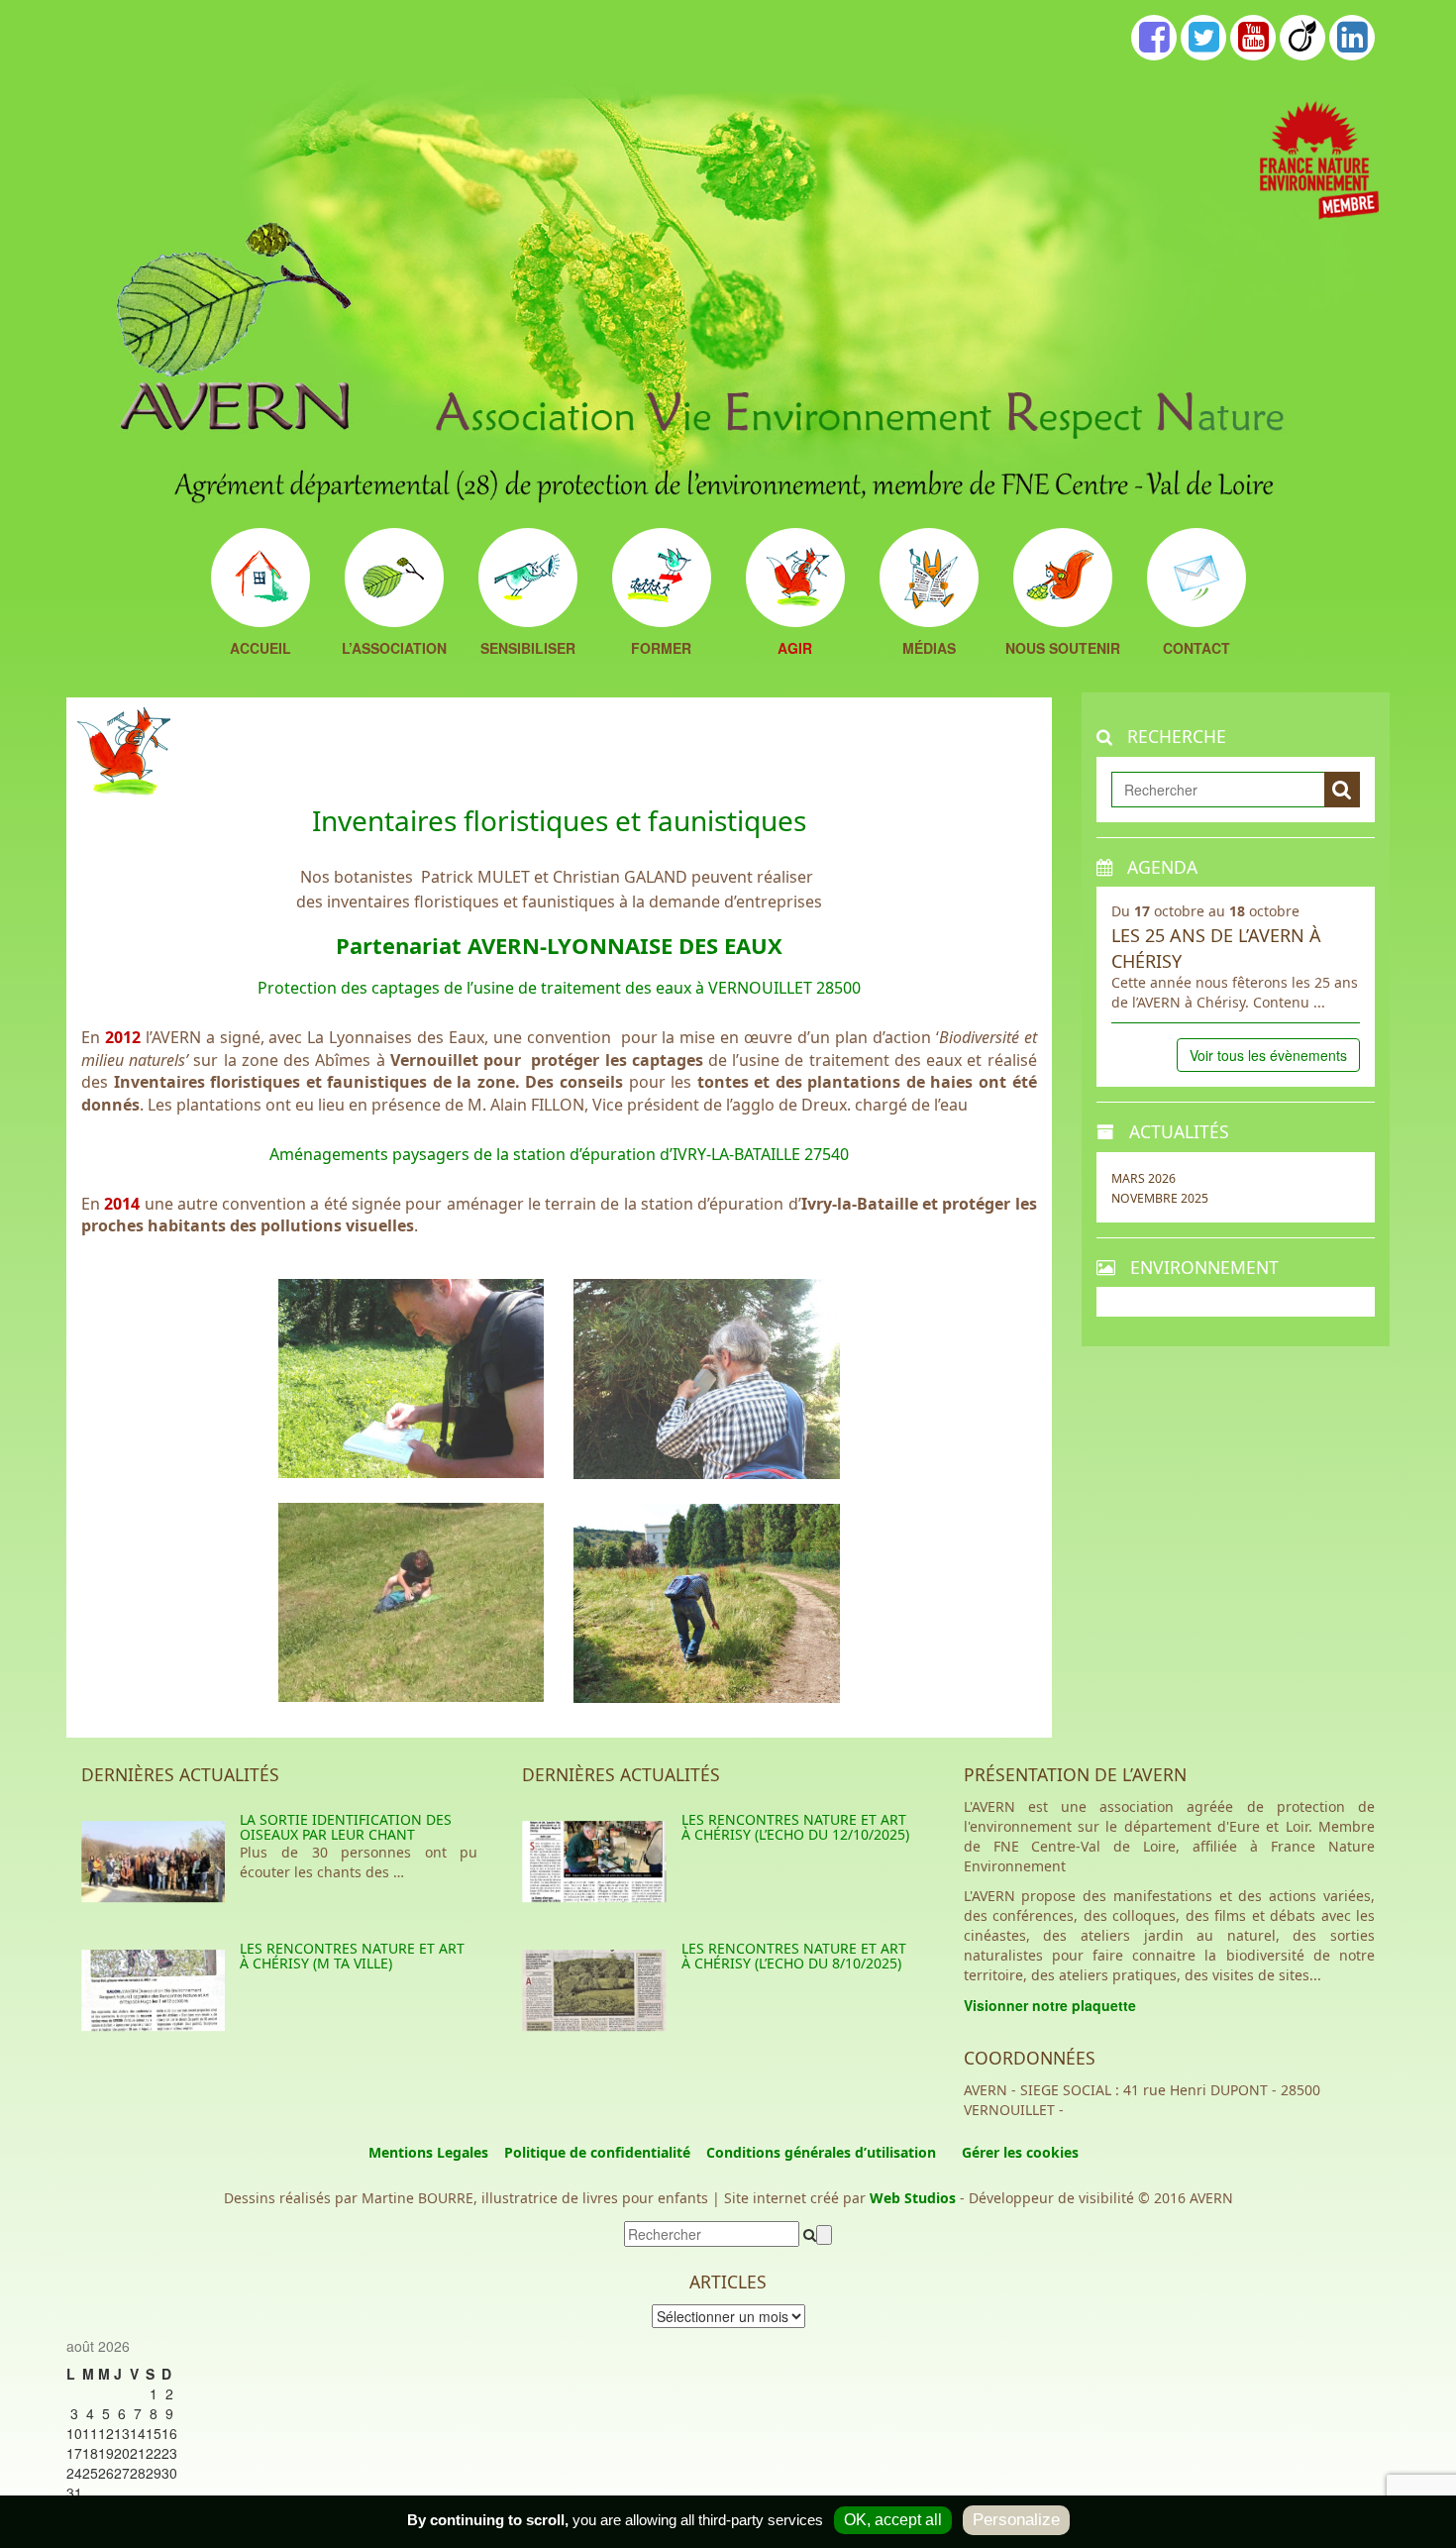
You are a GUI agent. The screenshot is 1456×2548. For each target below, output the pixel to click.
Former (661, 649)
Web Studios (913, 2198)
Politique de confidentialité (597, 2152)
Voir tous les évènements (1268, 1055)
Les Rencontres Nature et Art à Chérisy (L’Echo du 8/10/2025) (794, 1956)
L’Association (394, 649)
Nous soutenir (1063, 649)
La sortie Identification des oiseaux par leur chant (346, 1827)
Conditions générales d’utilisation (821, 2152)
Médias (929, 649)
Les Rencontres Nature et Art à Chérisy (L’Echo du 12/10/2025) (795, 1827)
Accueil (260, 649)
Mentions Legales (428, 2152)
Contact (1196, 649)
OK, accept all (893, 2520)
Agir (795, 649)
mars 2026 (1144, 1178)
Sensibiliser (528, 649)
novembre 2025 (1160, 1198)
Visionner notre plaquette (1050, 2005)
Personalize (1016, 2520)
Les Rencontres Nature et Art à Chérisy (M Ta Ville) (352, 1956)
